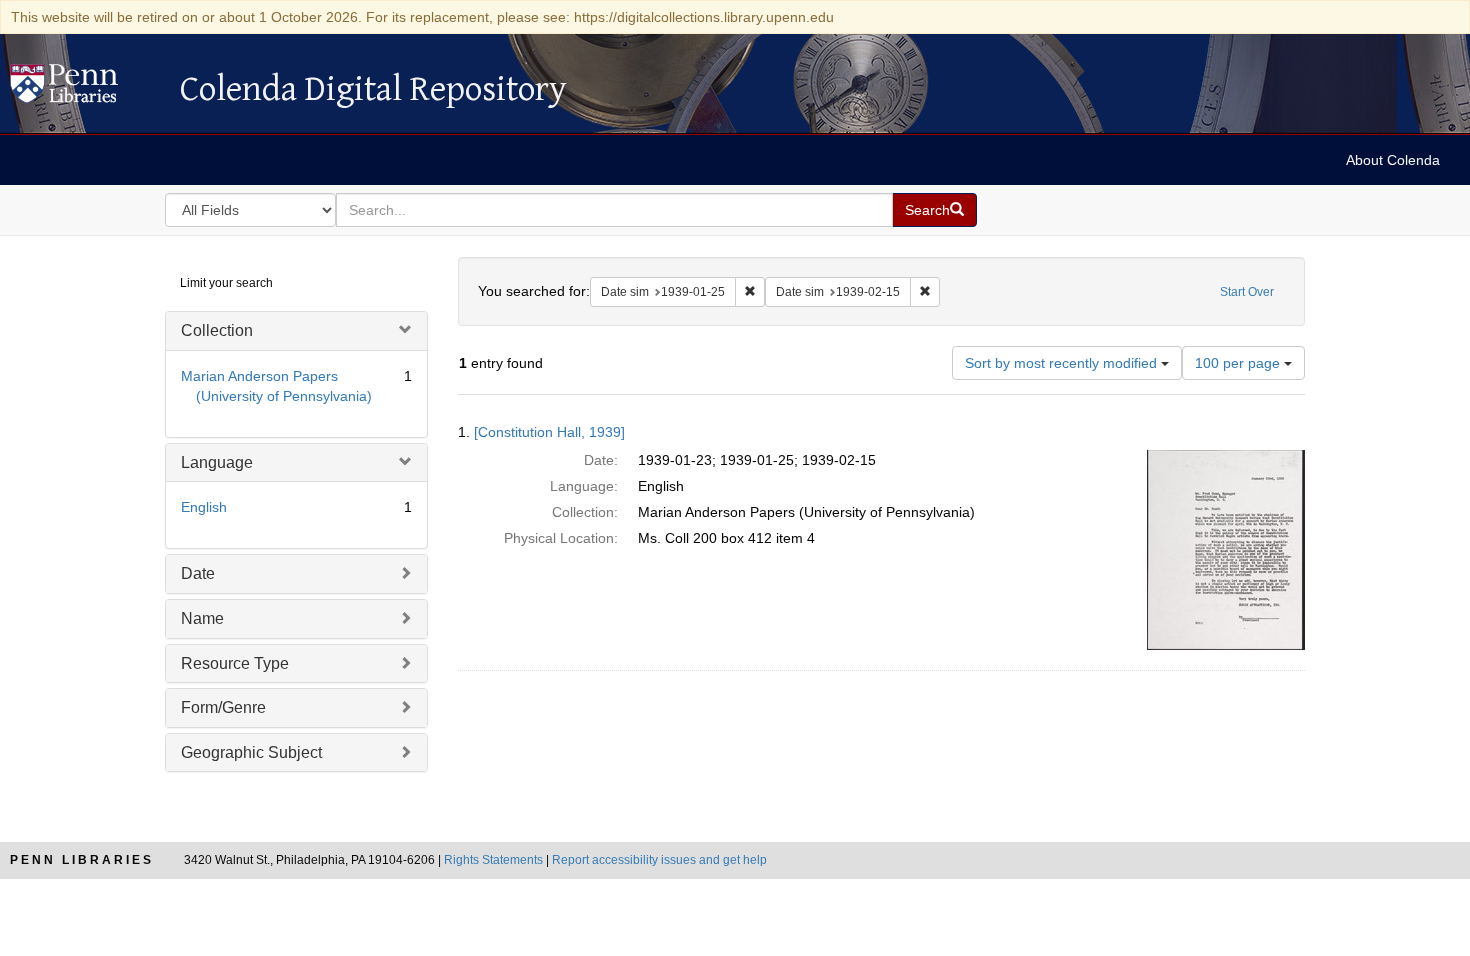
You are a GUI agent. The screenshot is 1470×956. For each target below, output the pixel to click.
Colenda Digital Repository (85, 89)
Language (217, 462)
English (204, 507)
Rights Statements (493, 860)
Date (198, 573)
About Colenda (1393, 160)
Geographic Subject (251, 752)
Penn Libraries (82, 860)
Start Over (1247, 292)
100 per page (1239, 363)
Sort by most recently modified (1063, 363)
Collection (217, 330)
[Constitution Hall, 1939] (549, 432)
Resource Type (235, 663)
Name (202, 618)
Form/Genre (223, 707)
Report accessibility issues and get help (659, 860)
